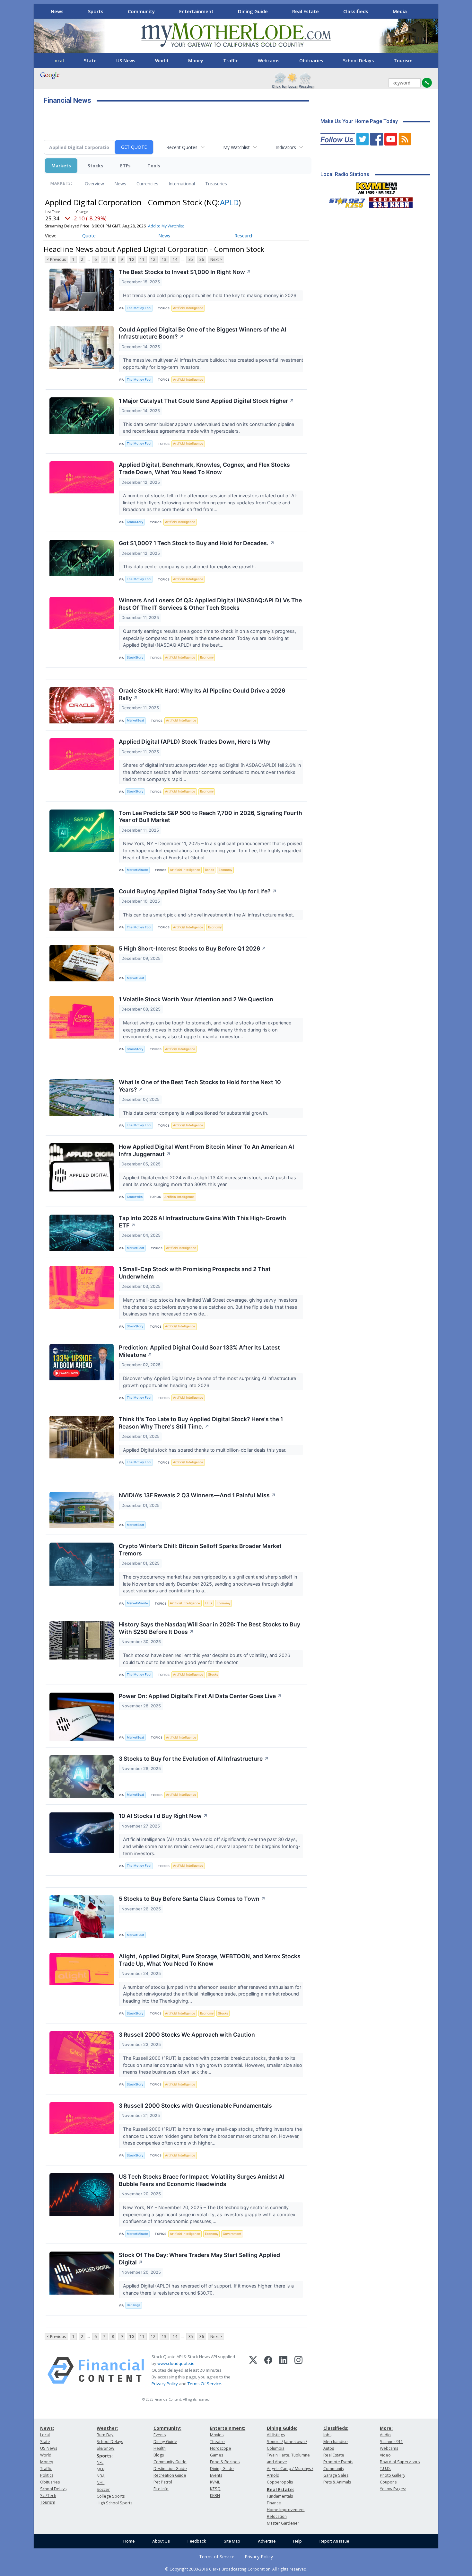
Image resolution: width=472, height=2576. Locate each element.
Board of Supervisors (400, 2462)
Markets (61, 166)
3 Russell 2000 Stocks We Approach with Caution (187, 2035)
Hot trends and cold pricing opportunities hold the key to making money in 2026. (211, 295)
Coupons (388, 2482)
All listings (276, 2435)
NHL (101, 2483)
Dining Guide (253, 11)
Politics (47, 2475)
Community (141, 11)
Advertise (267, 2541)
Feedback (197, 2541)
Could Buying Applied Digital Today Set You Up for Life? (198, 891)
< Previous (56, 259)
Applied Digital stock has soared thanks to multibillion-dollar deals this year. (205, 1450)
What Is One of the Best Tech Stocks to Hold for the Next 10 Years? (200, 1086)
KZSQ (215, 2489)
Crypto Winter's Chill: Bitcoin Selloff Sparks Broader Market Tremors (200, 1550)
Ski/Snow (105, 2448)
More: (386, 2428)
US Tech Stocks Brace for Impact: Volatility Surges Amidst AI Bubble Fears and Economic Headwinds (202, 2180)
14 (175, 259)
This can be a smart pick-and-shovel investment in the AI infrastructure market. (209, 915)
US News (126, 61)
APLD (229, 202)
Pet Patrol (163, 2482)
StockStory (135, 522)
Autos (329, 2448)
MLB (101, 2469)
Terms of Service (217, 2557)
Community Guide (170, 2462)
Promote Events (338, 2462)
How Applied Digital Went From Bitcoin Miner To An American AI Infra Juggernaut (206, 1150)
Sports (96, 11)
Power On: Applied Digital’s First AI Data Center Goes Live (200, 1696)
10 (131, 259)
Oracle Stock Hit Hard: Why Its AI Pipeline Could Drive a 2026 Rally (202, 694)
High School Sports (114, 2503)
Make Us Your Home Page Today (359, 121)
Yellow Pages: (393, 2489)
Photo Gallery (393, 2475)
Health (160, 2448)
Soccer (103, 2489)
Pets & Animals (337, 2482)
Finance (274, 2503)
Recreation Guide (170, 2475)
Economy (207, 657)
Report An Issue (334, 2541)
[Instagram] (298, 2370)
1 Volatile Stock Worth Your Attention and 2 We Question (196, 999)
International (182, 184)
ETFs (125, 166)
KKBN (215, 2496)
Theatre (217, 2442)
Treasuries (216, 184)
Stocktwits (135, 1197)
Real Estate (306, 11)
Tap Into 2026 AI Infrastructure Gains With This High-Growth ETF (202, 1222)
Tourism (403, 61)
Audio (385, 2435)
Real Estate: (280, 2489)
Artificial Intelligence (188, 308)
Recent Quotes (182, 147)
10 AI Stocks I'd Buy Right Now (163, 1816)
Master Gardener (283, 2523)
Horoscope (221, 2448)
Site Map (232, 2541)
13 (164, 259)
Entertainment (196, 11)
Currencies (147, 184)
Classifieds (356, 11)
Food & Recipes (225, 2462)
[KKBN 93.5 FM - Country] (391, 201)
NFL (100, 2462)
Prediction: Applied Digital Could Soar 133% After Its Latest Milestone (199, 1351)
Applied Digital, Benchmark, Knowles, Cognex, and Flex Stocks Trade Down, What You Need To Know (204, 468)
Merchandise (336, 2442)
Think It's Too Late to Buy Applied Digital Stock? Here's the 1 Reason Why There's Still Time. (201, 1423)
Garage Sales (336, 2475)
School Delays (358, 61)
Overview (94, 184)
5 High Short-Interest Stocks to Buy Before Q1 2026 (192, 948)
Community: (167, 2428)
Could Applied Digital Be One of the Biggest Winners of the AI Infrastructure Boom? (203, 333)
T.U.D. (385, 2469)
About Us (161, 2541)
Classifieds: (336, 2428)
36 (202, 259)
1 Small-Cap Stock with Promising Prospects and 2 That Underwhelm (195, 1273)
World (162, 61)
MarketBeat (135, 720)
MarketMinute (137, 870)
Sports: (105, 2456)
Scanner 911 (391, 2442)
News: (47, 2428)
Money (196, 61)
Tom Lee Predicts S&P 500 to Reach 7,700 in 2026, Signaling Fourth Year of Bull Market (210, 817)
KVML (215, 2482)
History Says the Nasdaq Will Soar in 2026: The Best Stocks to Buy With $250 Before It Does (210, 1628)
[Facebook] (268, 2370)
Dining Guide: (282, 2428)
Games (217, 2455)
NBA (101, 2476)
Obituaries (311, 61)
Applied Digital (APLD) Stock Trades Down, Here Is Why (195, 742)
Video (385, 2455)
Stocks (96, 166)
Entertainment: (228, 2428)
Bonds (210, 870)
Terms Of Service (204, 2384)
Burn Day (105, 2435)
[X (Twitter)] (253, 2370)
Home (129, 2541)
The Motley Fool (139, 308)
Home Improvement (286, 2510)
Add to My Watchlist (166, 226)
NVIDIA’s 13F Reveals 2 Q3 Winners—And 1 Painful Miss (197, 1495)
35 (191, 259)
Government (232, 2234)
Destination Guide (170, 2469)
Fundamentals (280, 2496)
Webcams (269, 61)
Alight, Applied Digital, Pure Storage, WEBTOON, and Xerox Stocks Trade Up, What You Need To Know (210, 1960)
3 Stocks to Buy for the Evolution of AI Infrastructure (194, 1759)
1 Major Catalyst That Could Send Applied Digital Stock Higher (206, 401)
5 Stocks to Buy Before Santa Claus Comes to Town (192, 1899)
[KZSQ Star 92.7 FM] (344, 201)
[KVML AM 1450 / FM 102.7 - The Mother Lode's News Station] (377, 186)
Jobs (327, 2435)
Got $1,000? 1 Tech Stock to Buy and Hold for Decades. (197, 543)
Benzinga (134, 2305)
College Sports (111, 2496)
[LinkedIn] (283, 2370)
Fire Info (161, 2489)
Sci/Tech (48, 2496)
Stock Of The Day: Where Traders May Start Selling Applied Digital (199, 2259)
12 (153, 259)
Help (297, 2541)
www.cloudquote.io (176, 2363)
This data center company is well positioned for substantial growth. (196, 1113)
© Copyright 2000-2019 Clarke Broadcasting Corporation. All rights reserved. (236, 2569)
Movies (217, 2435)
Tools (154, 166)
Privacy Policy (165, 2384)
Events (160, 2435)
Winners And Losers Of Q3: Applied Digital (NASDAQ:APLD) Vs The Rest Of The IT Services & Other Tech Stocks (210, 604)
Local (58, 61)
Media (400, 11)
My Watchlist (236, 147)
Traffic (231, 61)
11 (142, 259)
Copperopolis (280, 2482)
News (57, 11)
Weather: (107, 2428)
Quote (89, 236)
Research (244, 236)
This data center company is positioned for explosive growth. (190, 567)
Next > (216, 259)
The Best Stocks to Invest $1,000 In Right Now (185, 272)
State (90, 61)
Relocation (277, 2516)
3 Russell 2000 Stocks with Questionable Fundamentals (195, 2106)
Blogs (159, 2455)
